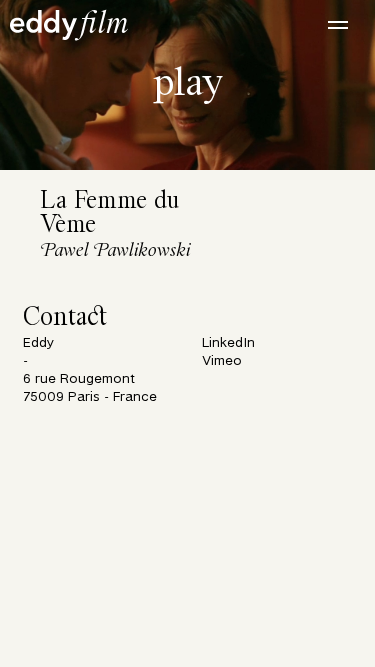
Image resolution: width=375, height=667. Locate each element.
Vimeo (222, 361)
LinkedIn (228, 343)
